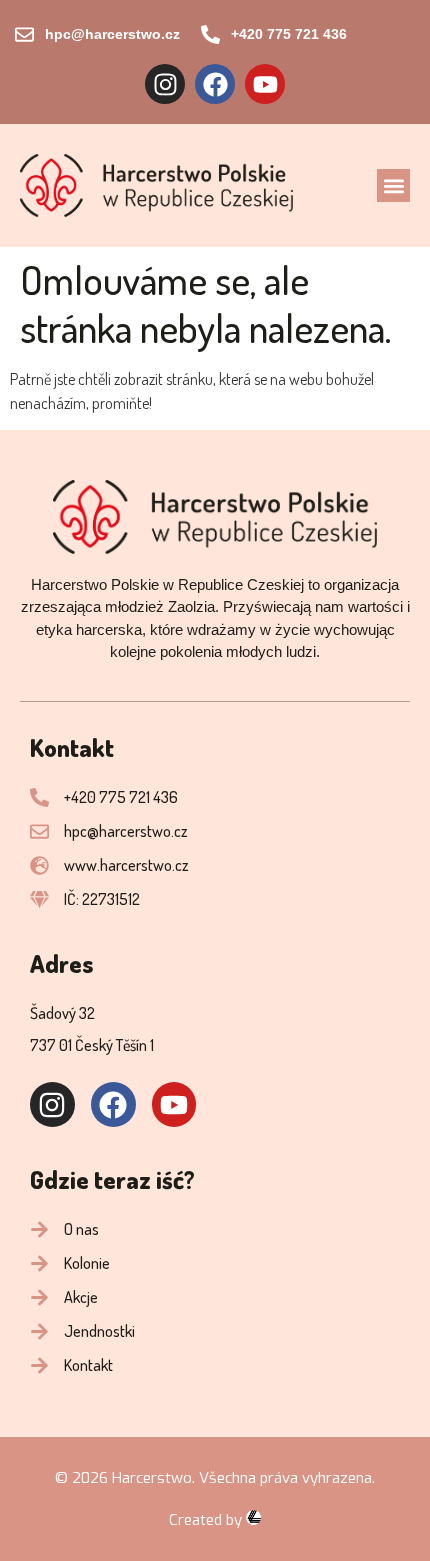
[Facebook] (215, 84)
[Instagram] (165, 84)
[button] (393, 185)
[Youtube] (265, 84)
